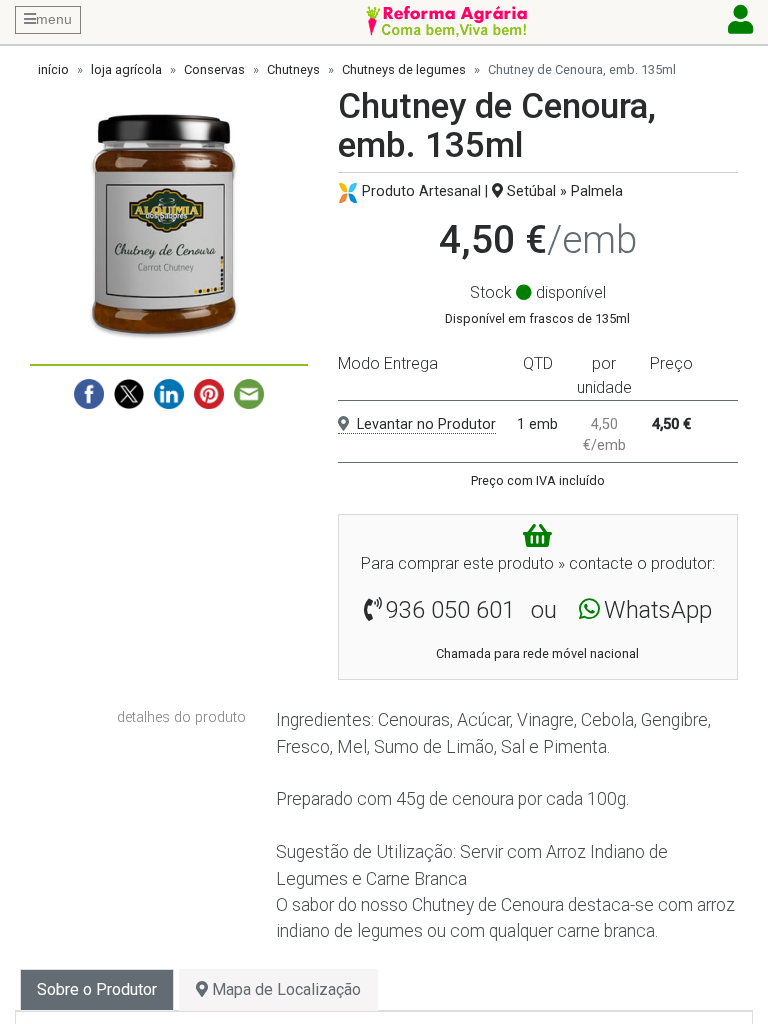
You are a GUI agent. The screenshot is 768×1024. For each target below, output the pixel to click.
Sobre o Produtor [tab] (97, 989)
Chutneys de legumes (404, 69)
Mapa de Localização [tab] (284, 989)
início (53, 69)
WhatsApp (658, 610)
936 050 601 (450, 610)
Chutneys (293, 69)
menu (54, 19)
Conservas (214, 69)
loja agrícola (126, 69)
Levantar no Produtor (426, 424)
